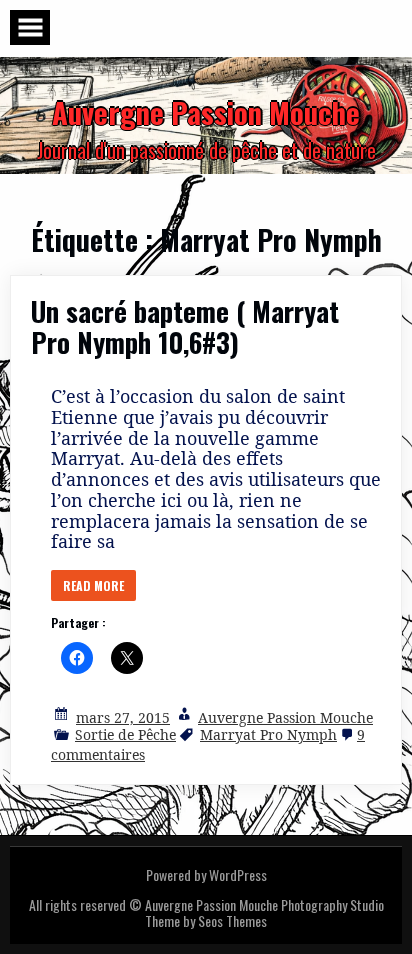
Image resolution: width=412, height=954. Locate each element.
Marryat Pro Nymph (268, 734)
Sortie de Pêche (125, 734)
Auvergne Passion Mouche (285, 717)
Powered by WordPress (206, 874)
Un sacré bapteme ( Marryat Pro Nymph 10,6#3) (185, 326)
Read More (93, 585)
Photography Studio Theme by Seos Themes (264, 912)
